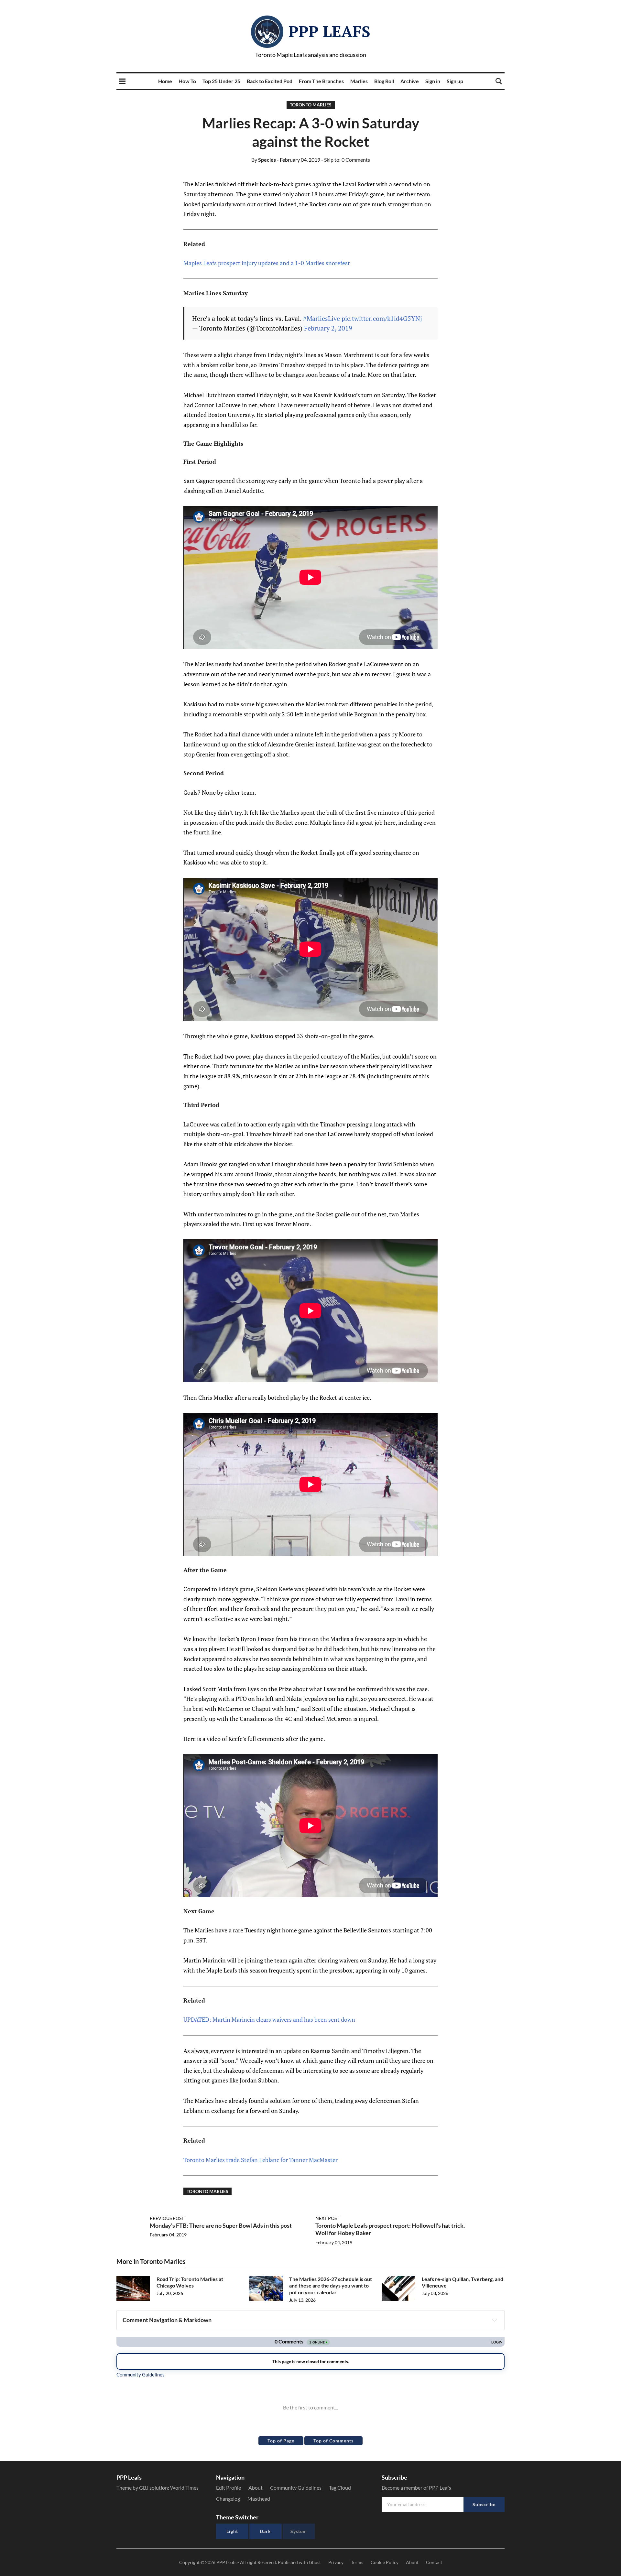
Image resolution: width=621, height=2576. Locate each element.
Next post (327, 2218)
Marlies (359, 81)
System (299, 2531)
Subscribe (484, 2504)
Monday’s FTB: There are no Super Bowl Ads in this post (221, 2225)
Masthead (259, 2499)
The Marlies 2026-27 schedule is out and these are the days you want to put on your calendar (331, 2286)
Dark (265, 2531)
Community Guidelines (296, 2488)
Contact (434, 2562)
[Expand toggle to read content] (495, 2320)
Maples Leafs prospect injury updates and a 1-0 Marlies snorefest (267, 263)
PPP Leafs (329, 31)
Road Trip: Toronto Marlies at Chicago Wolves (190, 2282)
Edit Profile (229, 2488)
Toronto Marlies (311, 105)
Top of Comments (333, 2441)
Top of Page (281, 2441)
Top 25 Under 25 (221, 81)
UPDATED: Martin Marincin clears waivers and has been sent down (269, 2019)
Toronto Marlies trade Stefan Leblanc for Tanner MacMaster (261, 2160)
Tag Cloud (340, 2488)
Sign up (455, 81)
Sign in (433, 81)
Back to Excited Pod (270, 81)
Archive (410, 81)
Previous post (167, 2218)
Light (232, 2531)
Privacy (336, 2562)
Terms (357, 2562)
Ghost (315, 2562)
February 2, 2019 (328, 328)
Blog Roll (384, 81)
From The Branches (321, 81)
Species (264, 160)
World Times (184, 2488)
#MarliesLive (321, 318)
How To (187, 81)
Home (165, 81)
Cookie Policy (385, 2562)
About (256, 2488)
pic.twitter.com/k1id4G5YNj (382, 318)
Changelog (228, 2499)
